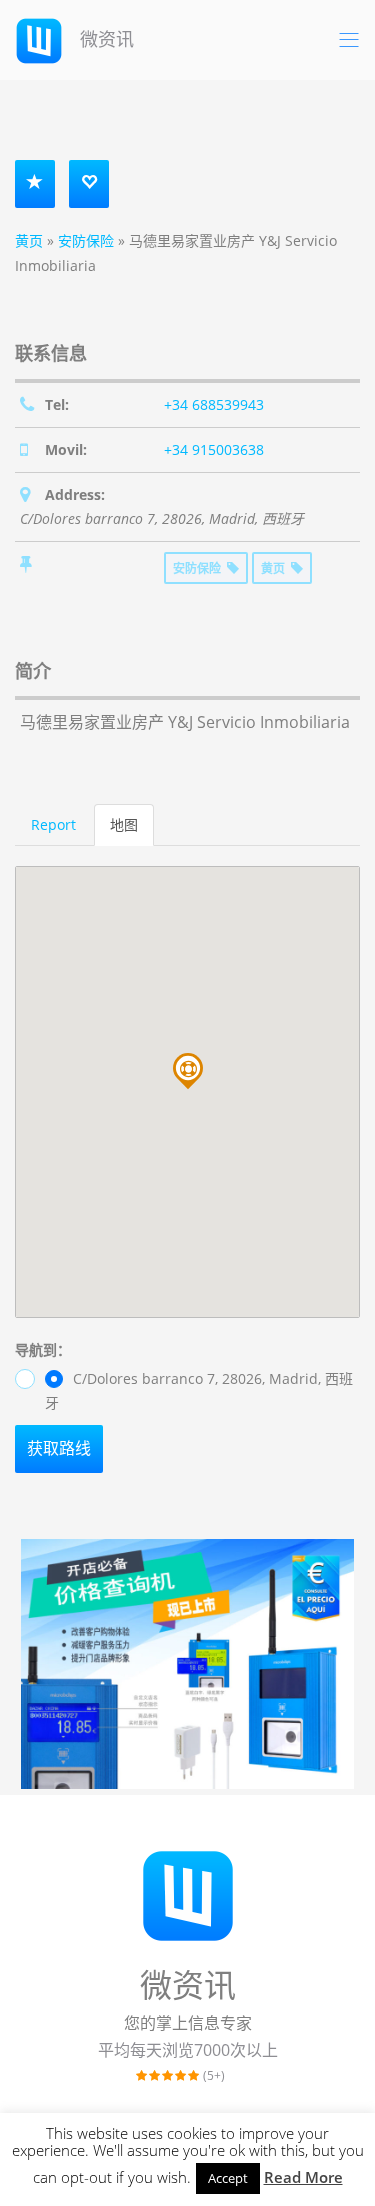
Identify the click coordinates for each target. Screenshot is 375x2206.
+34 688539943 (214, 404)
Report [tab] (53, 824)
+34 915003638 (214, 449)
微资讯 (104, 39)
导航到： (43, 1349)
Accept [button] (228, 2178)
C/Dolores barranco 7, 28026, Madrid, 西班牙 (199, 1390)
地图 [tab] (124, 824)
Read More (303, 2177)
